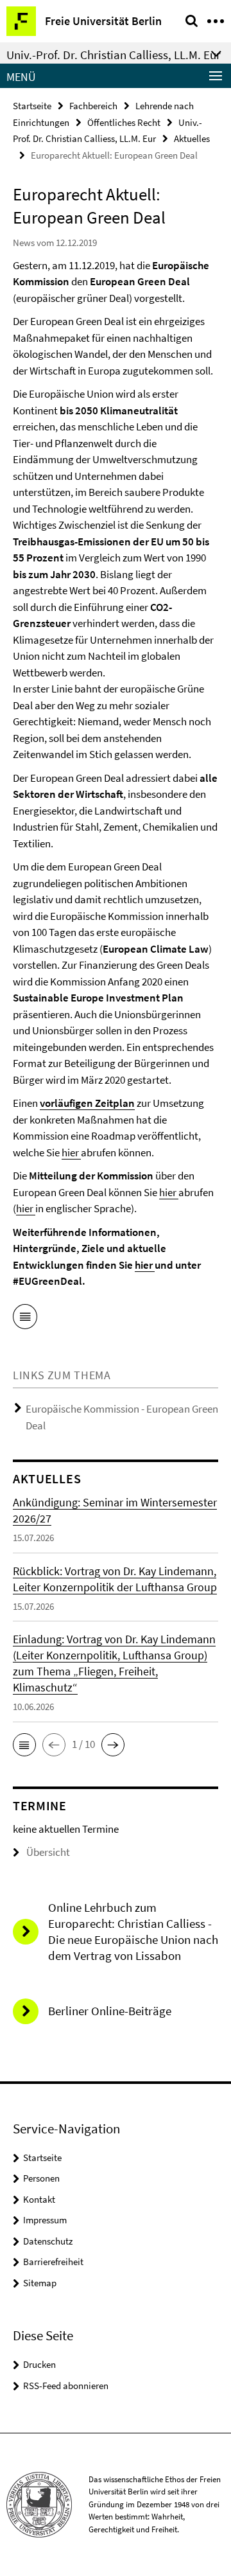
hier (71, 1152)
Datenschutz (48, 2241)
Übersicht (48, 1852)
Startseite (32, 106)
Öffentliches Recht (124, 122)
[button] (24, 1745)
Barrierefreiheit (53, 2262)
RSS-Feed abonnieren (66, 2386)
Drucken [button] (39, 2364)
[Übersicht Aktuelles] (25, 1319)
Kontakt (39, 2199)
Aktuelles (192, 138)
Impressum (45, 2220)
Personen (41, 2178)
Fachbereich (93, 106)
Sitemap (40, 2283)
